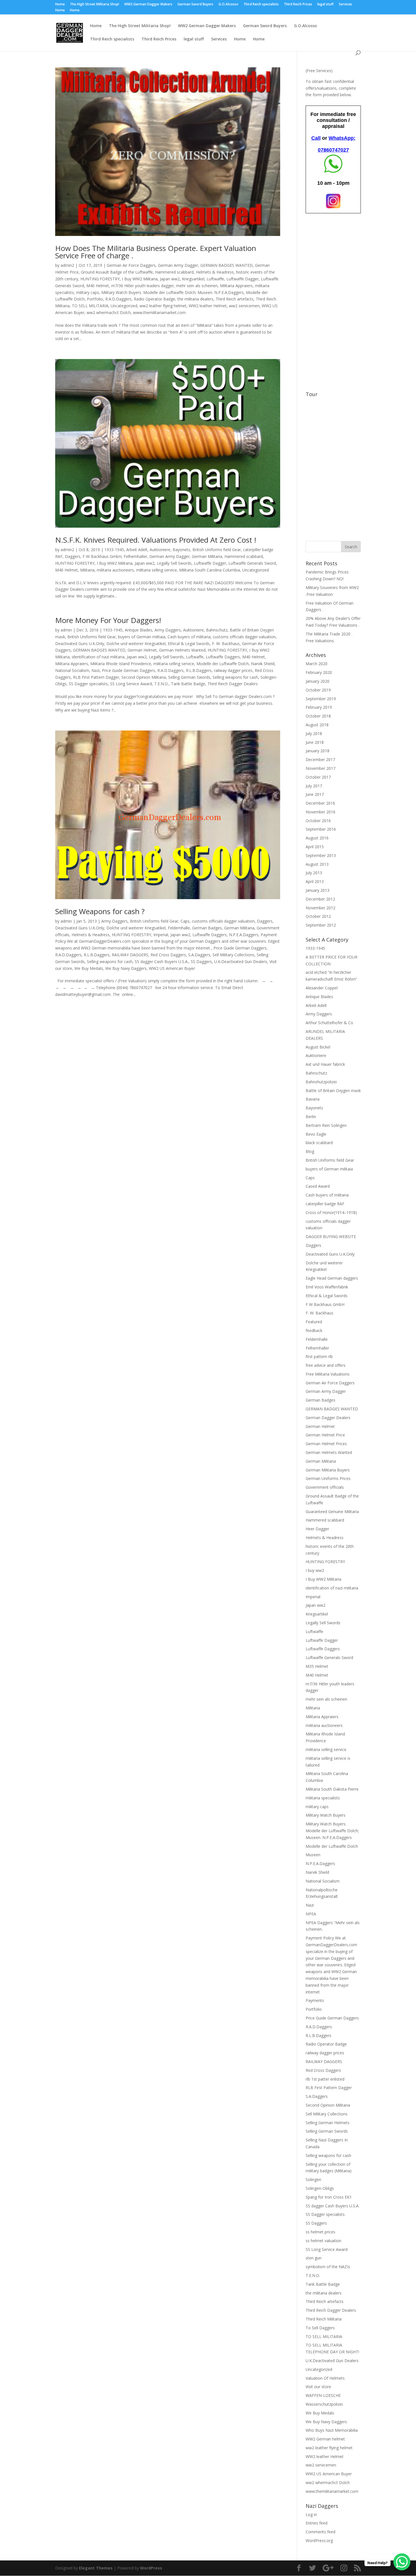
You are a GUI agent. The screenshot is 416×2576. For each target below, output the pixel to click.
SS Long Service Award (131, 684)
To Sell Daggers (320, 2328)
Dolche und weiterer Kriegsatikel (136, 644)
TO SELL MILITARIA (90, 306)
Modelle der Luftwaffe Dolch (223, 664)
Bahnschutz (217, 630)
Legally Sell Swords (174, 563)
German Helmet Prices (326, 1444)
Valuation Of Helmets (325, 2378)
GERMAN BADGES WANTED (227, 265)
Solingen (313, 2179)
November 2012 (320, 908)
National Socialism (72, 670)
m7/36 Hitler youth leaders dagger (142, 286)
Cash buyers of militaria (189, 637)
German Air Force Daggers (131, 265)
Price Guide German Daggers (128, 670)
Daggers (73, 556)
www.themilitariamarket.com (159, 312)
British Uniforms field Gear (217, 550)
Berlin (311, 1117)
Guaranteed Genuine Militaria (332, 1512)
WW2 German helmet (325, 2439)
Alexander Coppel (322, 988)
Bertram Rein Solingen (326, 1125)
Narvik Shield (263, 664)
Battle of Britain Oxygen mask (333, 1091)
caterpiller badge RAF (325, 1204)
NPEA (311, 1914)
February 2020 (319, 672)
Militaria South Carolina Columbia (210, 570)
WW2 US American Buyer (172, 968)
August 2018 (317, 725)
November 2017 (320, 768)
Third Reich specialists (261, 5)
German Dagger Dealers (328, 1418)
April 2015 (315, 847)
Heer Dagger (317, 1529)
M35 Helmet (317, 1666)
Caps (185, 921)
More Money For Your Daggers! (108, 620)
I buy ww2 (315, 1570)
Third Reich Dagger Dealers (233, 684)
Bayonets (181, 550)
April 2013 (315, 881)
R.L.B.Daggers (199, 670)
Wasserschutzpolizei (324, 2404)
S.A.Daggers (199, 955)
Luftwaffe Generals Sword (252, 563)
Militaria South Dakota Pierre (332, 1789)
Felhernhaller (135, 556)
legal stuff (325, 5)
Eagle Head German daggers (332, 1278)
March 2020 (317, 664)
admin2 (67, 265)
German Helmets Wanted (182, 650)
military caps (88, 292)
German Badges (207, 928)
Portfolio (95, 299)
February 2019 (319, 707)
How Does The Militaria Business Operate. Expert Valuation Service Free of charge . (156, 252)
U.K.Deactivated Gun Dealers (241, 962)
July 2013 (314, 873)
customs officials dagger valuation (244, 637)
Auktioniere (160, 550)
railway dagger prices (233, 670)
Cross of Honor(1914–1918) (331, 1212)
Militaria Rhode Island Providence (121, 664)
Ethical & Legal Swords (189, 644)
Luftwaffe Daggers (223, 657)
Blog (310, 1151)
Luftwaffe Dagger (243, 279)
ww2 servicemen (244, 306)
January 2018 (318, 751)
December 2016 (320, 803)
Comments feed (320, 2532)
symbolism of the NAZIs (328, 2267)
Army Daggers (168, 630)
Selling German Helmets (328, 2123)
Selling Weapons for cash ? (100, 911)
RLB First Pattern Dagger (96, 677)
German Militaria (207, 556)
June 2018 (315, 742)
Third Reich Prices (298, 5)
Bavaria (313, 1099)
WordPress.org (319, 2540)
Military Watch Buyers (326, 1815)
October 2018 (318, 716)
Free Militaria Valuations (328, 1374)
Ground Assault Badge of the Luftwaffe (117, 272)
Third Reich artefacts (235, 299)
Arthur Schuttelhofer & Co (329, 1023)
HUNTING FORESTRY (100, 279)
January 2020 (318, 681)
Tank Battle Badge (188, 684)
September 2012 (321, 925)
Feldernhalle (179, 928)
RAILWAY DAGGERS (130, 955)
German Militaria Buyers (328, 1470)
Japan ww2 (170, 279)
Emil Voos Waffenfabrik (327, 1287)
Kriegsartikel (193, 279)
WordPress (151, 2568)
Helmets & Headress (215, 272)
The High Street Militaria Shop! (95, 5)
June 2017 (315, 794)
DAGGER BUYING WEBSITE (331, 1237)
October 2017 (318, 777)
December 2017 (320, 760)
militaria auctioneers (115, 570)
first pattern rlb (319, 1356)
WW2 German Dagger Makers (148, 5)
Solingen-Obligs (320, 2188)
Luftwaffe (215, 279)
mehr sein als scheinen (197, 286)
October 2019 (318, 690)
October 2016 (318, 821)
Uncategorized (124, 306)
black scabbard (319, 1143)
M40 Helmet (98, 286)
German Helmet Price (325, 1435)
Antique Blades (139, 630)
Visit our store (318, 2387)
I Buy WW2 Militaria (140, 279)
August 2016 (317, 838)
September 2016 (321, 829)
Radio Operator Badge (155, 299)
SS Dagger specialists (88, 684)
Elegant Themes (96, 2568)
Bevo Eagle (316, 1134)
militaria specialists (323, 1798)
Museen (313, 1855)
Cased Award (318, 1186)
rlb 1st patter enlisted (325, 2079)
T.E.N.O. (161, 684)
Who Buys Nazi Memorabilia (332, 2430)
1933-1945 (114, 550)
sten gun (314, 2258)
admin (66, 630)
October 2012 (318, 916)
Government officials (325, 1487)
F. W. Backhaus (226, 644)
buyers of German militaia (142, 637)
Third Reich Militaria (324, 2319)
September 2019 (321, 699)
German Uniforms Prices (328, 1478)
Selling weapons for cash (235, 677)
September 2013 (321, 855)
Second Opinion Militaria (144, 677)
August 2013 (317, 864)
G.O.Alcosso (228, 5)
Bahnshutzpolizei (321, 1082)
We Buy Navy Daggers (126, 968)
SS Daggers (201, 962)
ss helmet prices (320, 2232)
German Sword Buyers (195, 5)
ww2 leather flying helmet (163, 306)
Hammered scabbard (174, 272)
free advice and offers (326, 1365)
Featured (314, 1322)
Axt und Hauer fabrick (325, 1064)
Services (345, 5)
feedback (314, 1330)
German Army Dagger (178, 265)
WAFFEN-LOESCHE (323, 2395)
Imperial (161, 935)
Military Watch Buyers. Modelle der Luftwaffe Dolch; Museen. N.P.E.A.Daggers (172, 292)
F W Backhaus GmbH (102, 556)
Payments (315, 2000)
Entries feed (317, 2523)
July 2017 (314, 786)
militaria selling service (156, 570)
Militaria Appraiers (236, 286)
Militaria (87, 570)
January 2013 (318, 890)
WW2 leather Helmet (208, 306)
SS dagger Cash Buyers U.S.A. (162, 962)
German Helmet (142, 650)
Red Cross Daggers (168, 955)
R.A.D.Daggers (118, 299)
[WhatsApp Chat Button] (402, 2562)
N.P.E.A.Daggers (244, 935)
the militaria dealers (195, 299)
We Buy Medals (89, 968)
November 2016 (320, 812)
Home (60, 5)
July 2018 (314, 733)
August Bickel (318, 1047)
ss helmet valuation (323, 2241)
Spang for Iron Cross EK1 (329, 2197)
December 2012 (320, 899)
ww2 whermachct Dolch (109, 312)
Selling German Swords (189, 677)
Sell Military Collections (233, 955)
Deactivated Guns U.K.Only (80, 644)
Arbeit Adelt (137, 550)
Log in (311, 2514)
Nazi (96, 670)
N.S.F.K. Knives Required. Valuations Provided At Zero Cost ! (156, 540)
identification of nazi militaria (98, 657)
